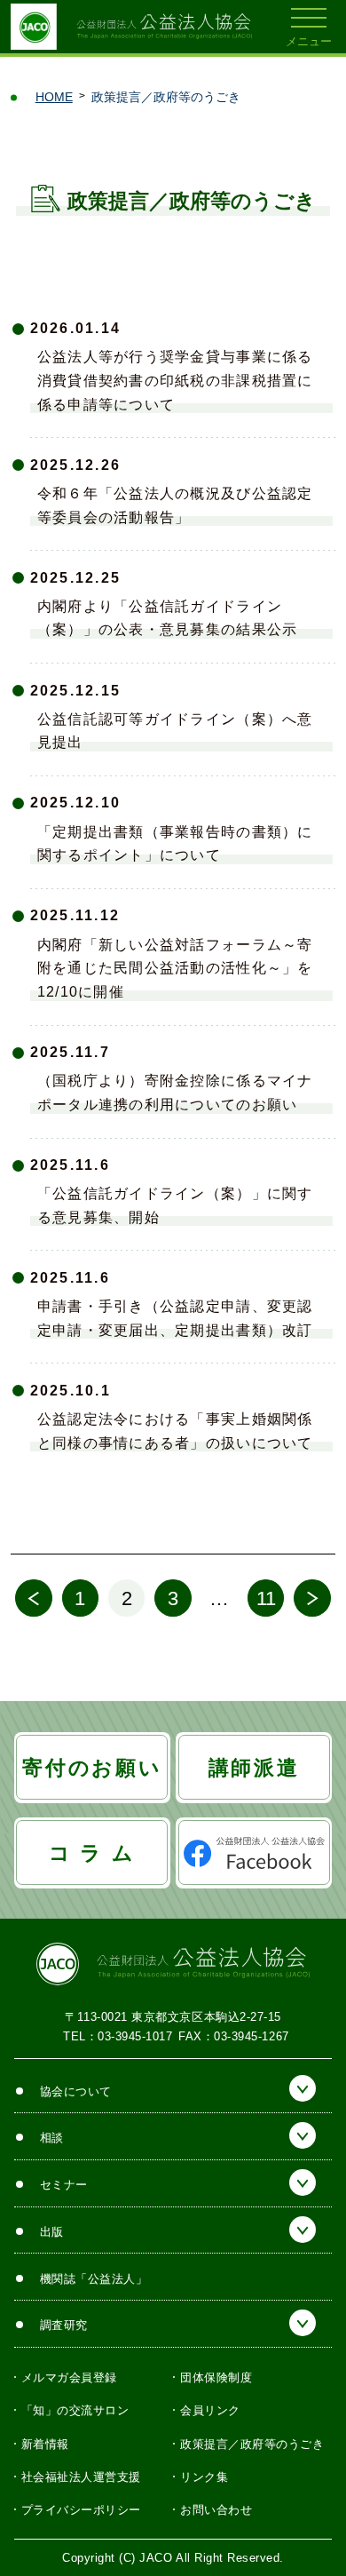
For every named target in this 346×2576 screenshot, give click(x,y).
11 (266, 1598)
